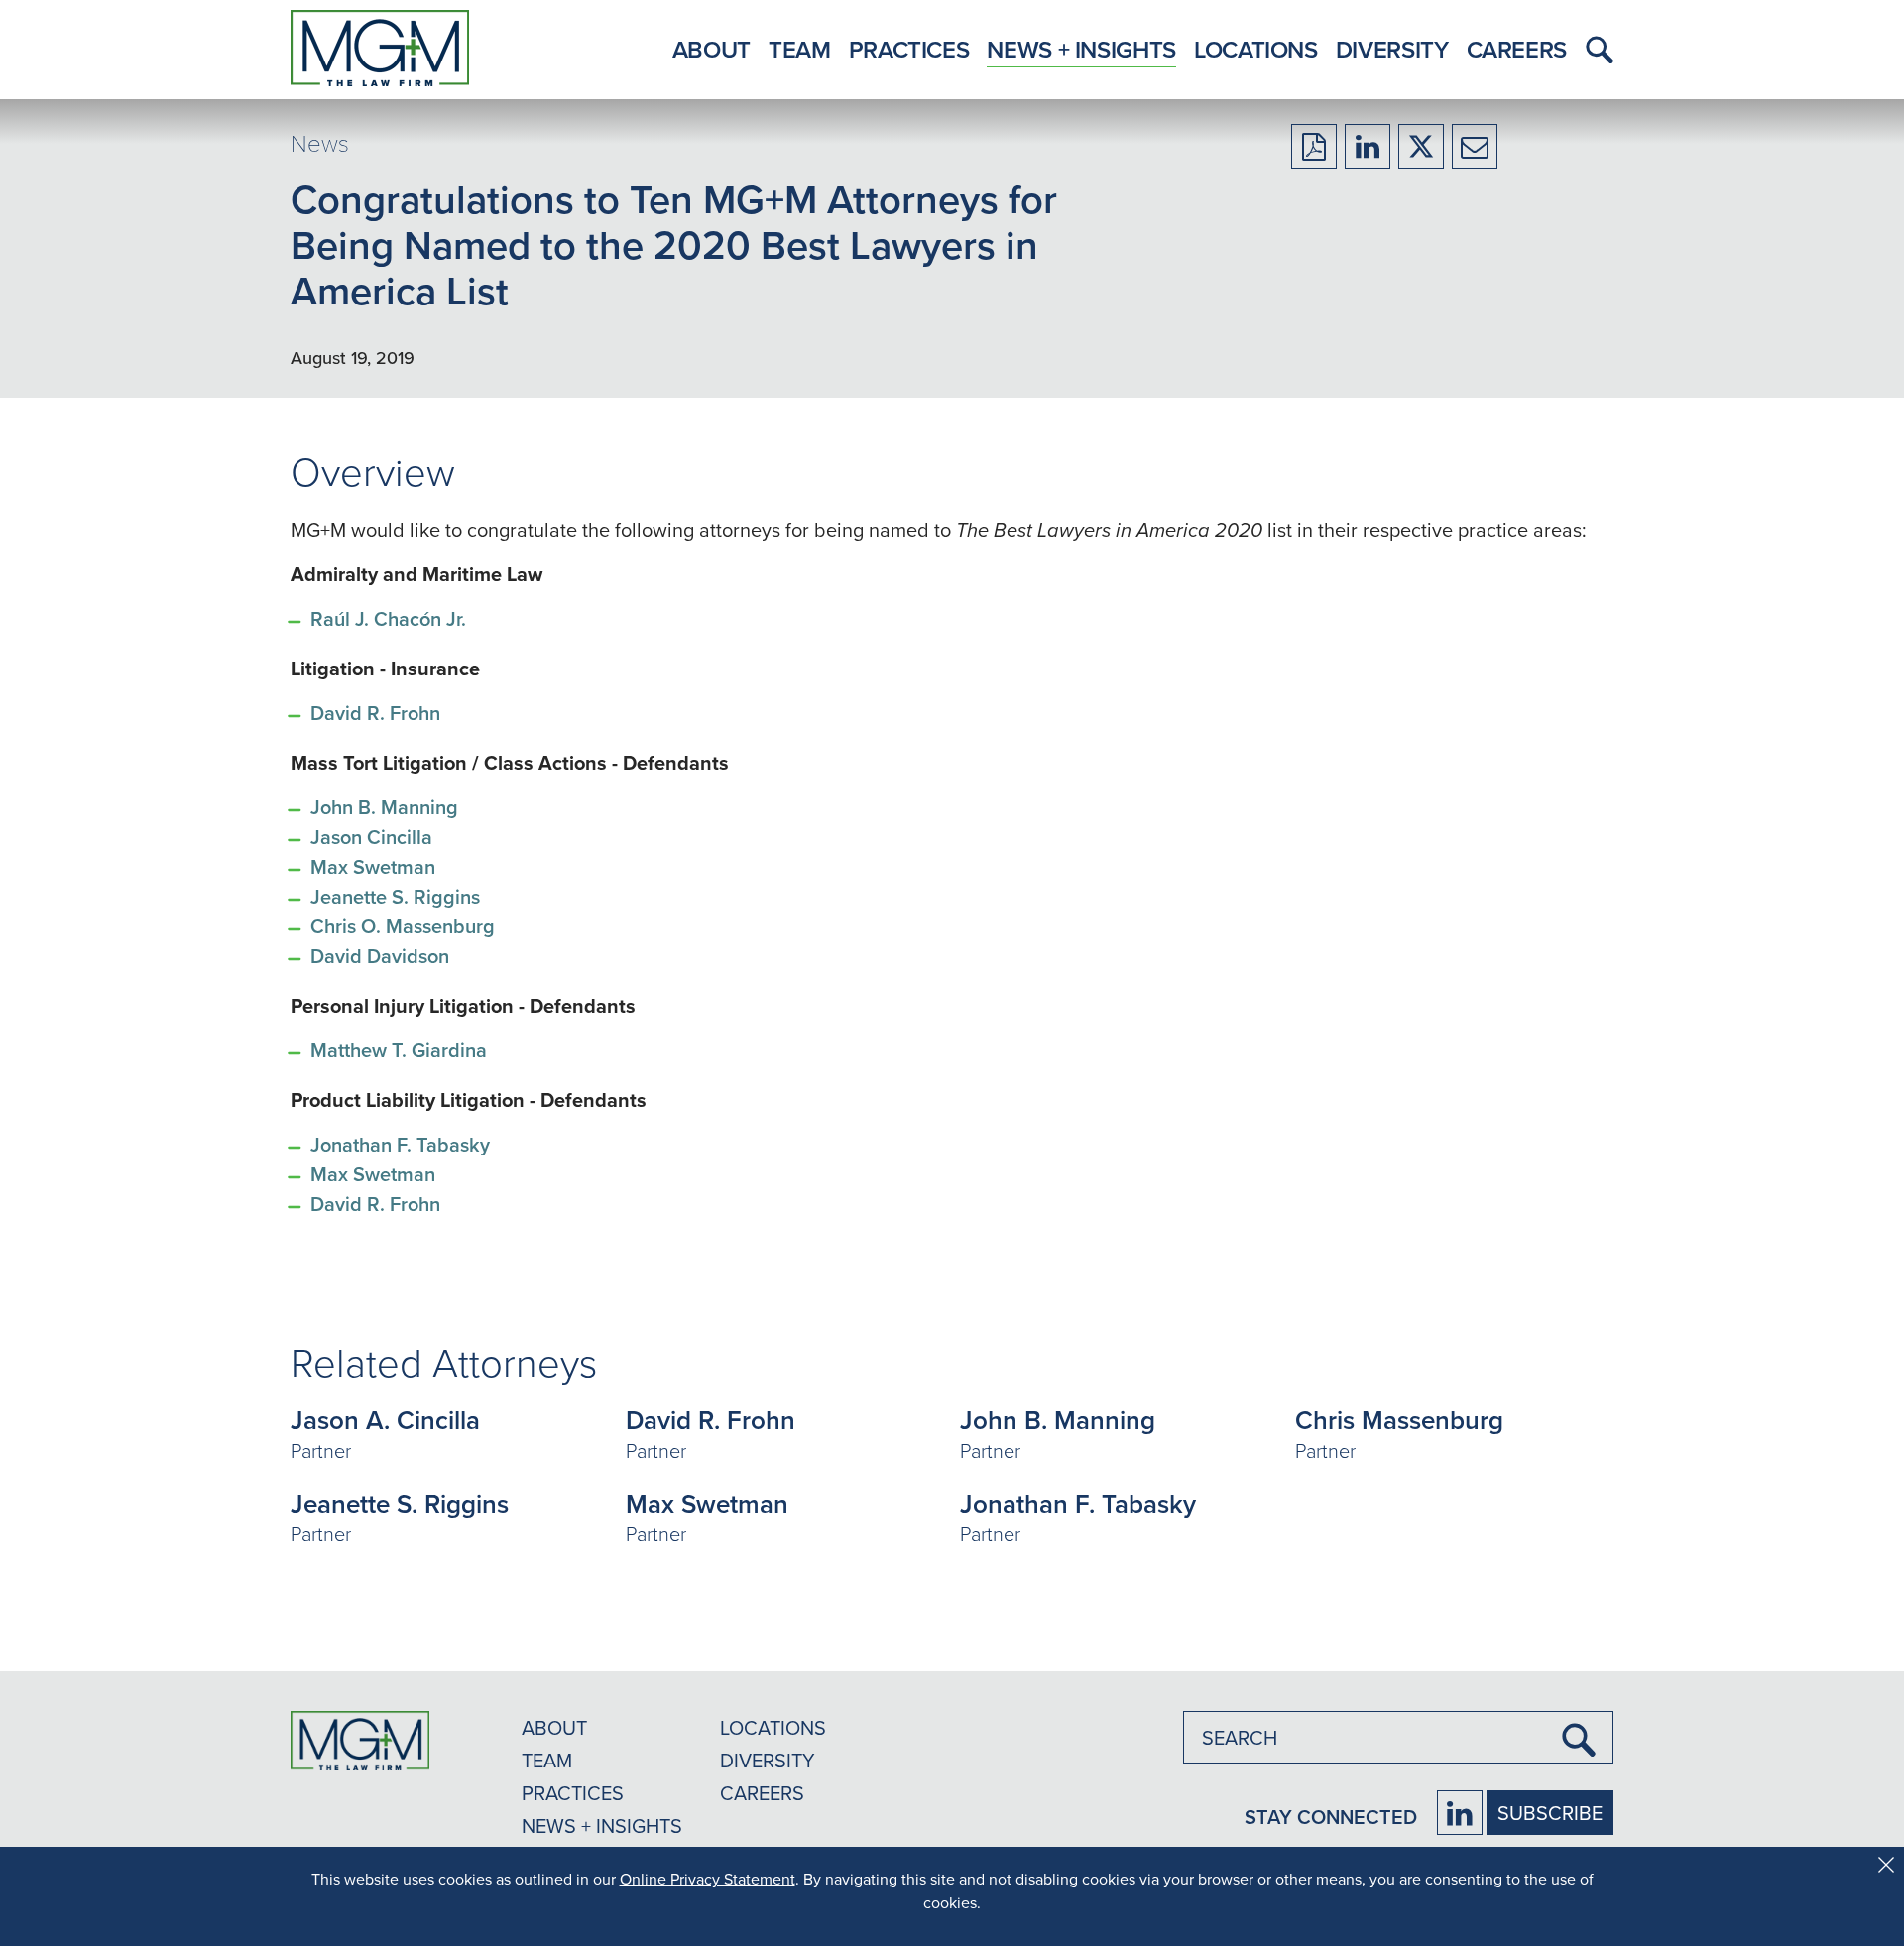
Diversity (1392, 49)
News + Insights (1081, 49)
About (712, 49)
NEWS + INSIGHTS (602, 1825)
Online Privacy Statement (708, 1879)
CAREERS (762, 1793)
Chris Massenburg (1399, 1420)
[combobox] (1398, 1737)
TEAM (547, 1760)
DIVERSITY (768, 1760)
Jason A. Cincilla (385, 1420)
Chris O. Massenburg (403, 926)
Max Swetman (373, 866)
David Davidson (380, 956)
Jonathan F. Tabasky (400, 1144)
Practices (909, 49)
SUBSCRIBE (1550, 1813)
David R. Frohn (375, 713)
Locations (1256, 49)
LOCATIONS (773, 1727)
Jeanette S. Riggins (398, 896)
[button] (1595, 50)
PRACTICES (573, 1793)
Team (800, 49)
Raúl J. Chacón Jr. (388, 618)
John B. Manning (387, 807)
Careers (1517, 49)
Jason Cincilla (371, 837)
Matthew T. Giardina (399, 1050)
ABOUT (554, 1727)
